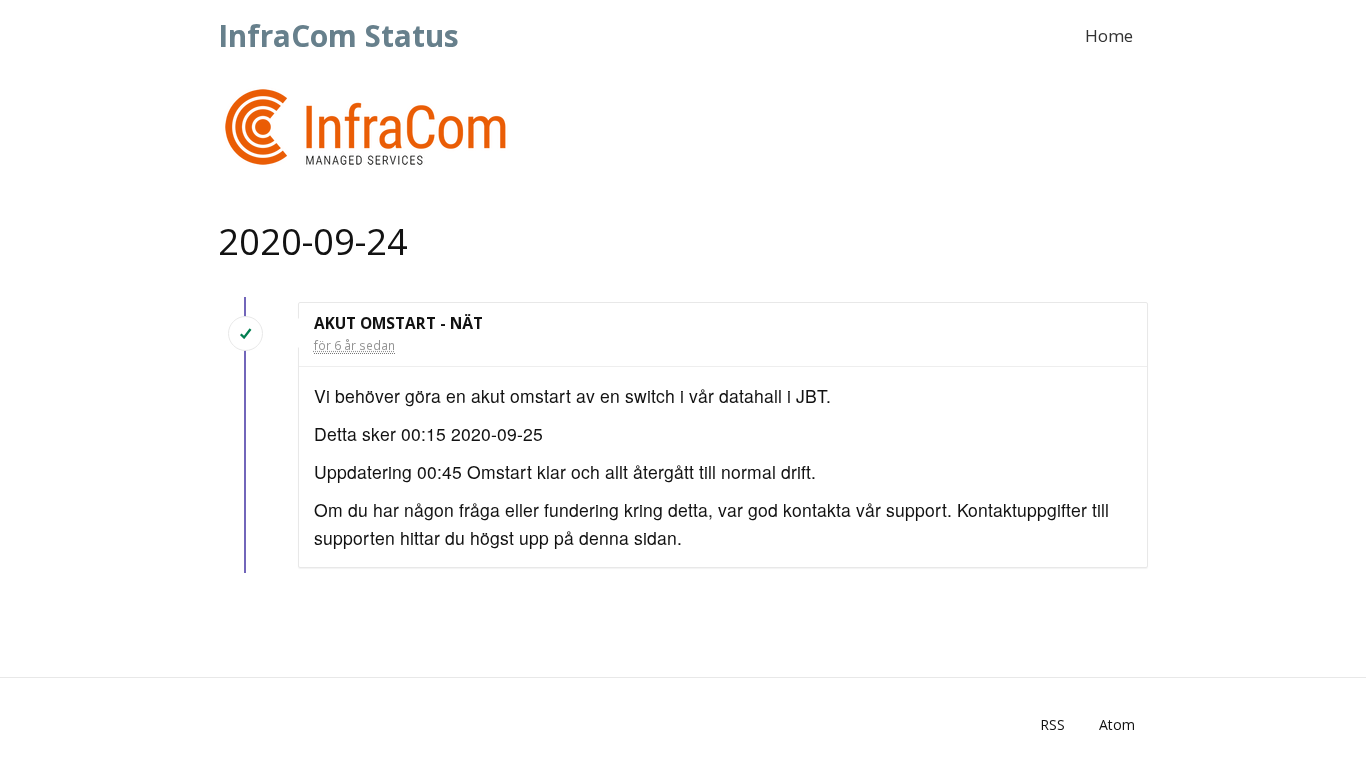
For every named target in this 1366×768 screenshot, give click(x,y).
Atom (1117, 724)
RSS (1052, 724)
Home (1109, 35)
